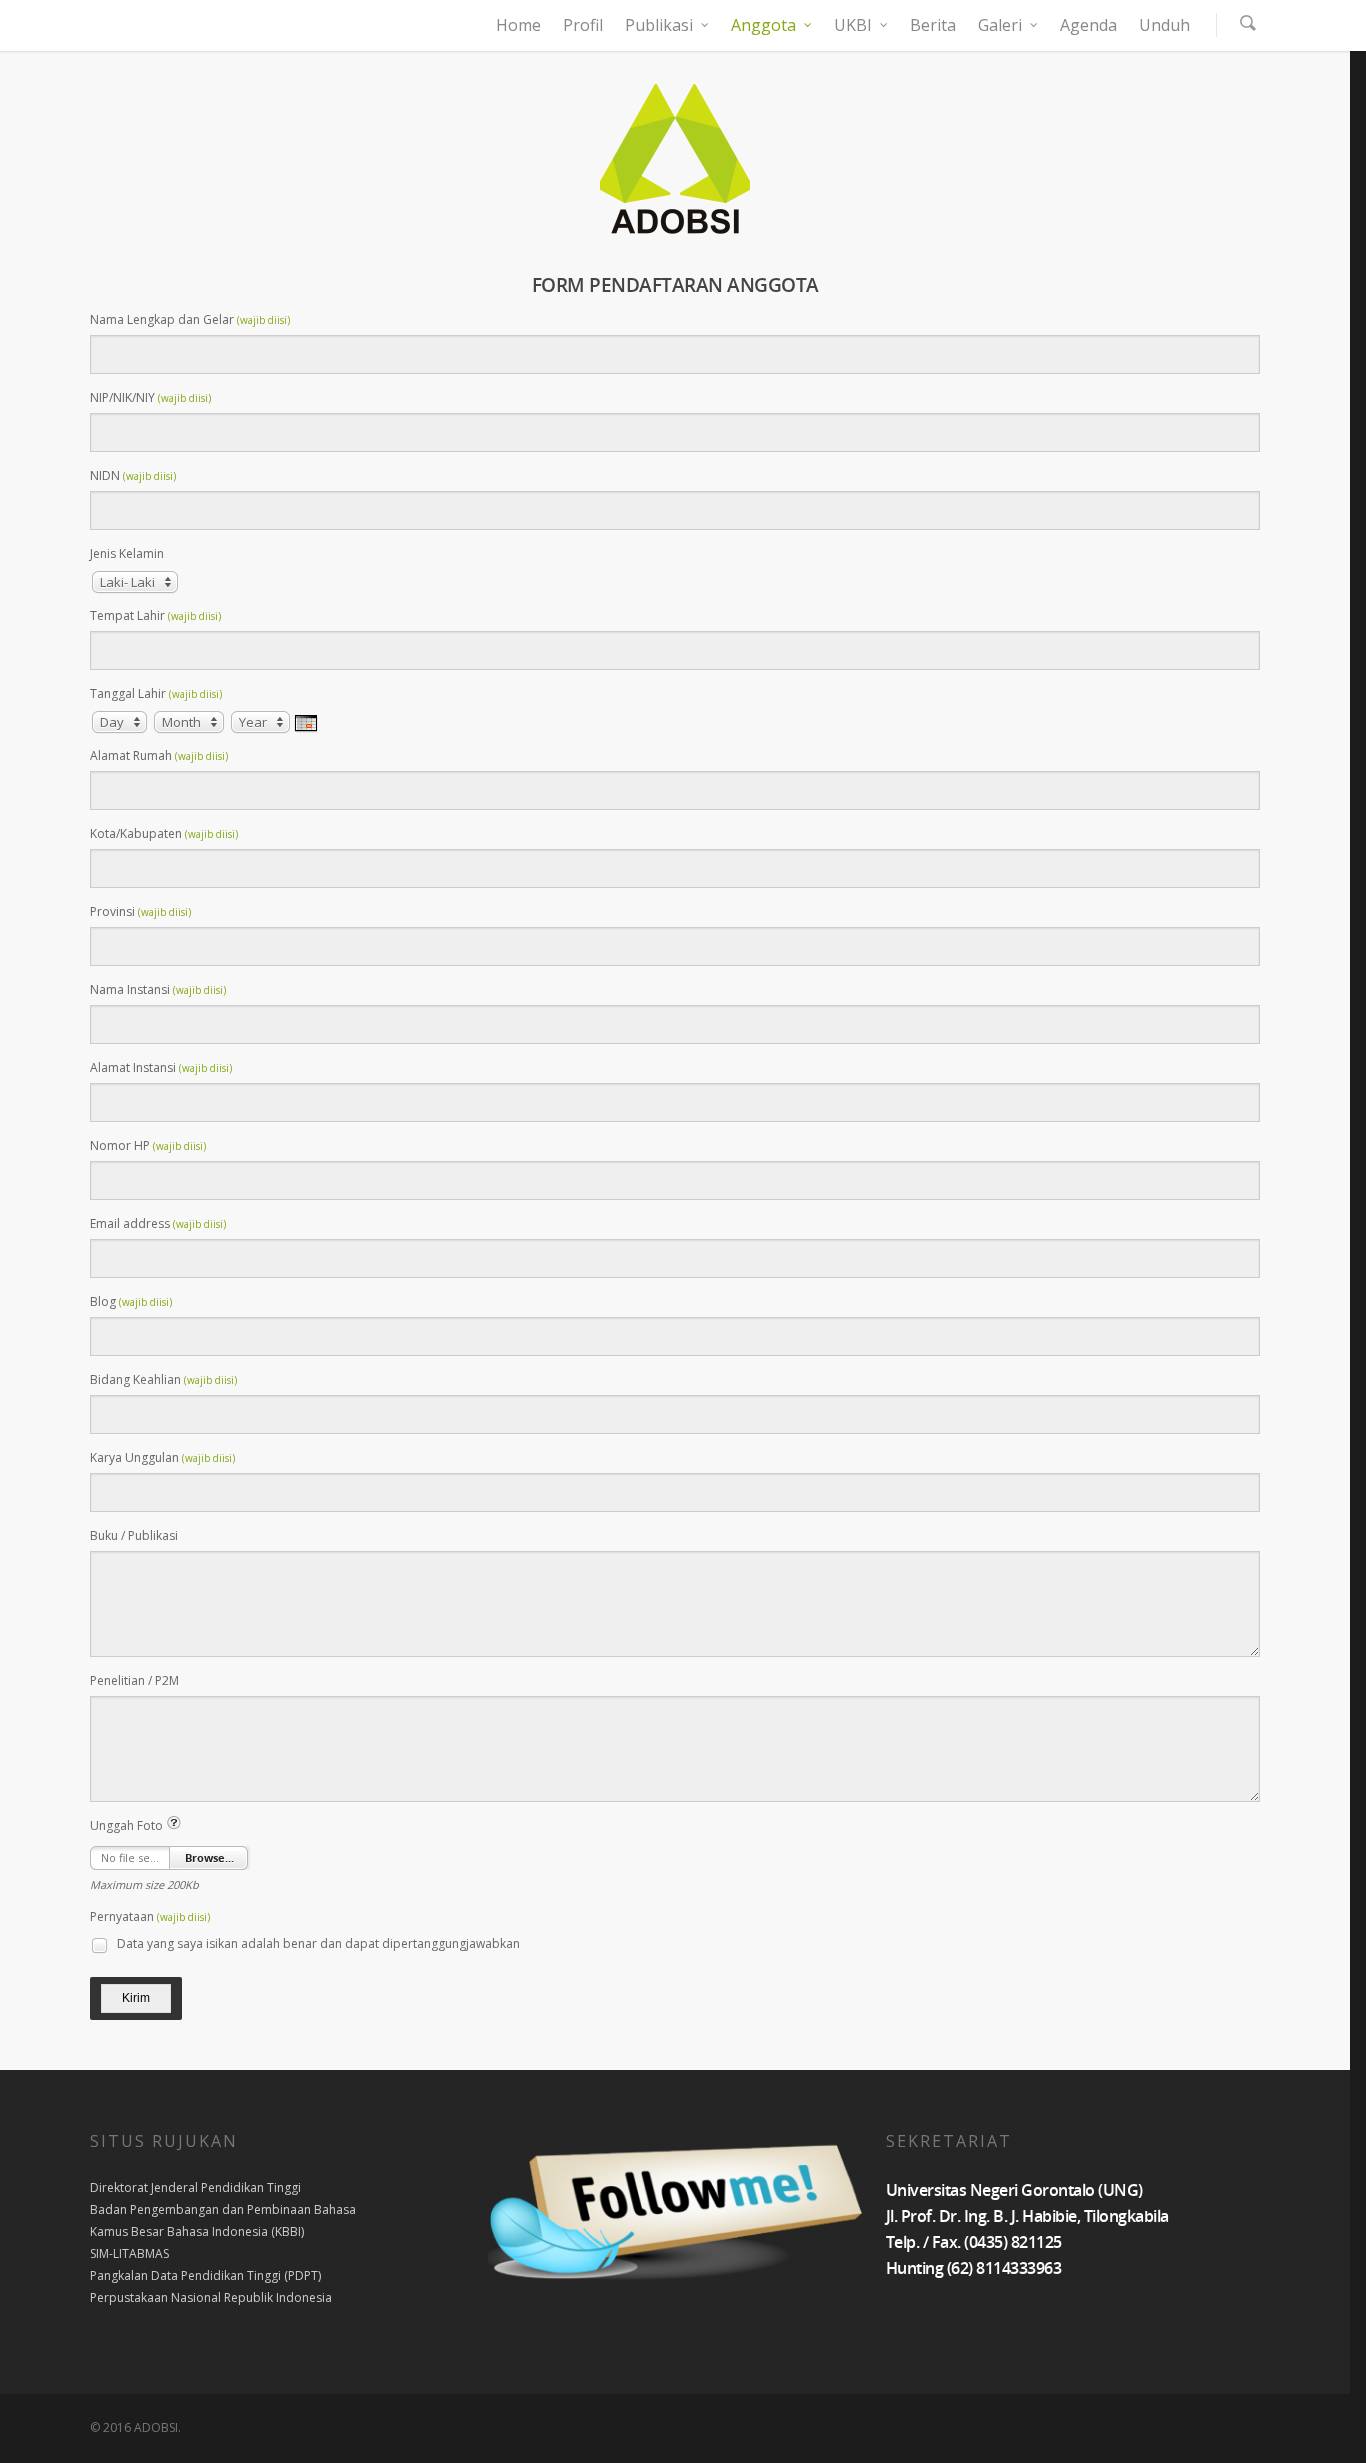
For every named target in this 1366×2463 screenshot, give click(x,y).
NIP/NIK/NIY (150, 397)
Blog (131, 1301)
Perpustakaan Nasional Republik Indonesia (211, 2297)
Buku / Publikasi (134, 1535)
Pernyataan (150, 1916)
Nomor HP (148, 1145)
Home (518, 25)
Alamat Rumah (159, 755)
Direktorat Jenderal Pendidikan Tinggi (195, 2187)
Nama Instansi (158, 989)
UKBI (853, 25)
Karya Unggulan (162, 1457)
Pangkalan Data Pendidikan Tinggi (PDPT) (205, 2275)
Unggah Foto (128, 1825)
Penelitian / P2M (134, 1680)
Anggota (763, 25)
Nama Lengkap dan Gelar (190, 319)
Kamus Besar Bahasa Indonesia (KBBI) (197, 2231)
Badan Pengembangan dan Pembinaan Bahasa (223, 2209)
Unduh (1164, 25)
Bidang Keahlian (163, 1379)
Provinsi (140, 911)
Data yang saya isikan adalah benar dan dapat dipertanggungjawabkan (317, 1943)
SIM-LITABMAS (129, 2253)
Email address (158, 1223)
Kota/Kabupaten (164, 833)
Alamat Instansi (161, 1067)
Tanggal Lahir (156, 693)
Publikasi (659, 25)
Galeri (1000, 25)
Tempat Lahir (155, 615)
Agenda (1088, 25)
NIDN (133, 475)
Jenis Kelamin (127, 553)
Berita (933, 25)
